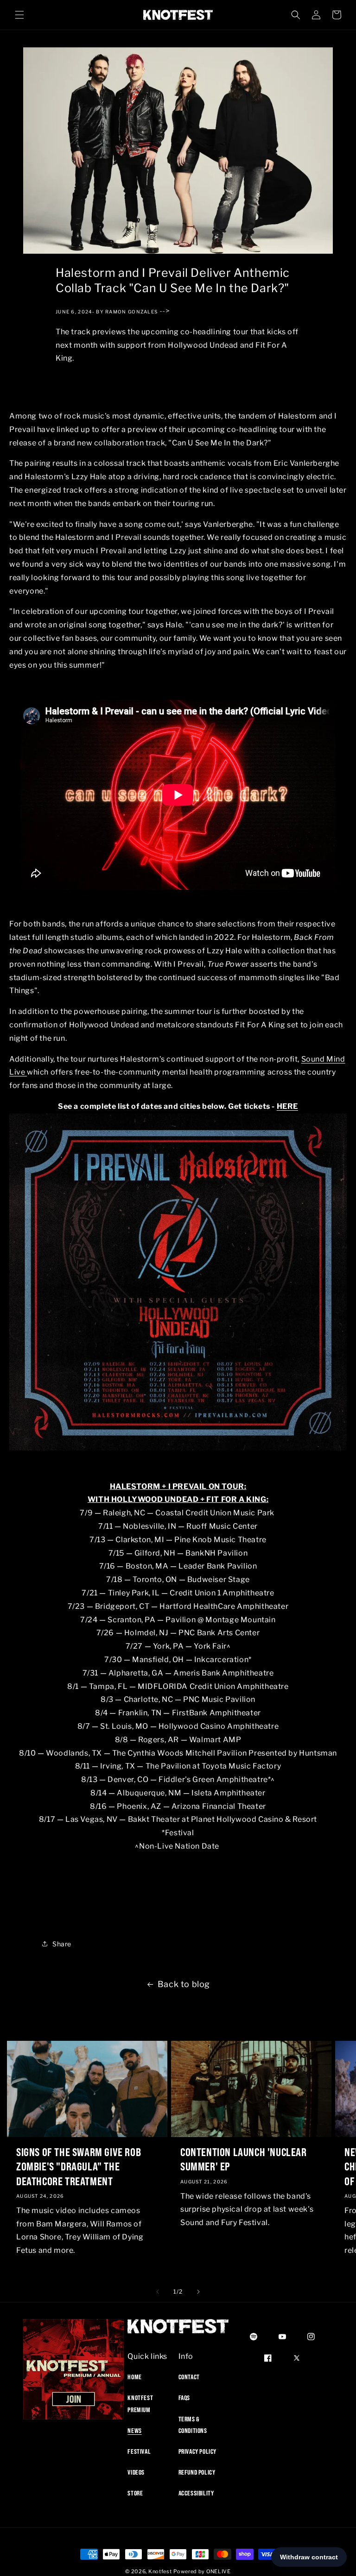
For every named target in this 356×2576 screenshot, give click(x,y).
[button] (19, 15)
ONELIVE (219, 2571)
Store (135, 2493)
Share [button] (62, 1944)
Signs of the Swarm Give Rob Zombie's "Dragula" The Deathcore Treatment (79, 2166)
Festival (139, 2451)
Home (134, 2377)
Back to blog (184, 1984)
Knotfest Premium (140, 2404)
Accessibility (196, 2493)
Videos (136, 2472)
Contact (189, 2377)
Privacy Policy (197, 2451)
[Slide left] (158, 2292)
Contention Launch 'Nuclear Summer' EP (244, 2159)
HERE (287, 1106)
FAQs (184, 2398)
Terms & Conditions (193, 2425)
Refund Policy (197, 2472)
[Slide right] (198, 2292)
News (134, 2431)
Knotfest (160, 2571)
